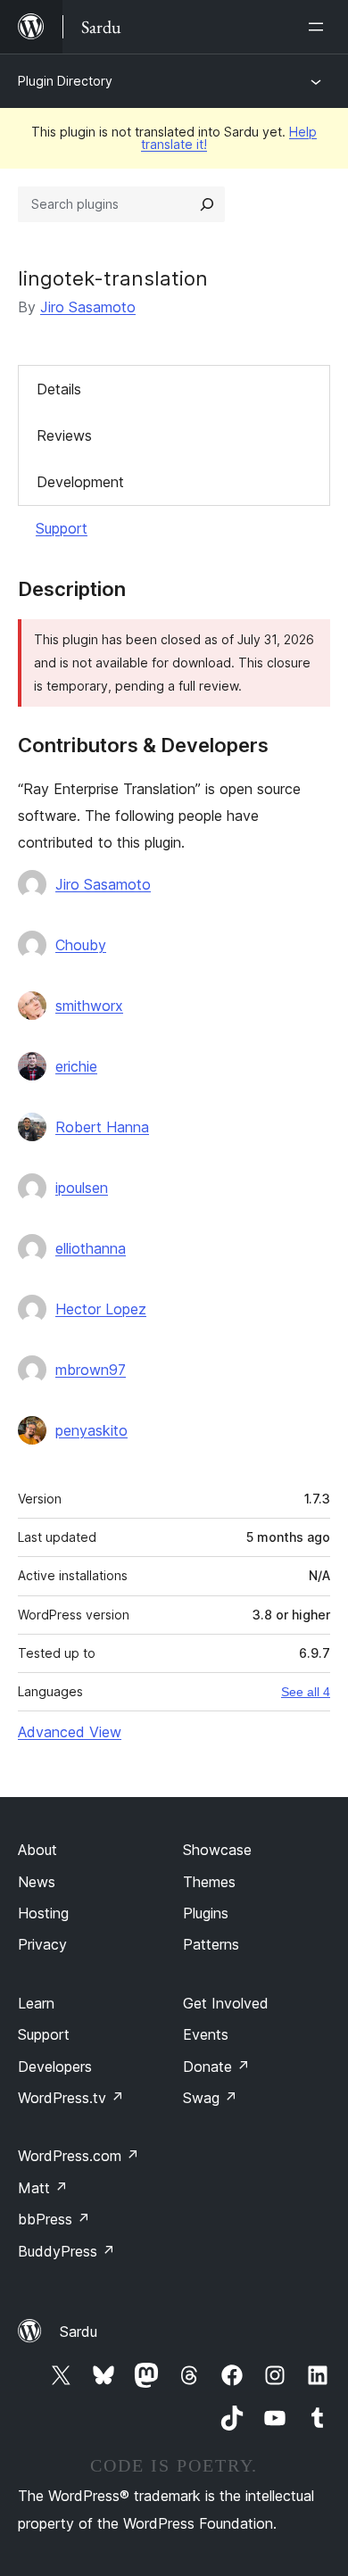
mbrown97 (91, 1370)
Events (206, 2034)
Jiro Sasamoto (88, 307)
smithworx (89, 1006)
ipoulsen (82, 1188)
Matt (43, 2188)
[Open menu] (319, 27)
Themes (209, 1882)
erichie (76, 1066)
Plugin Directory (65, 81)
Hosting (43, 1913)
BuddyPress (66, 2251)
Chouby (81, 945)
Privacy (42, 1944)
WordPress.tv (71, 2098)
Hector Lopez (101, 1309)
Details (59, 389)
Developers (55, 2067)
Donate (216, 2067)
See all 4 (306, 1692)
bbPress (54, 2219)
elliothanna (91, 1248)
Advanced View (70, 1732)
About (37, 1850)
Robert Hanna (102, 1127)
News (37, 1882)
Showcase (217, 1850)
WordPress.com (79, 2156)
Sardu (79, 2332)
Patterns (211, 1944)
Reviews (64, 435)
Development (80, 482)
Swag (210, 2098)
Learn (36, 2003)
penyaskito (91, 1430)
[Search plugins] (207, 204)
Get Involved (226, 2003)
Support (62, 528)
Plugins (206, 1913)
